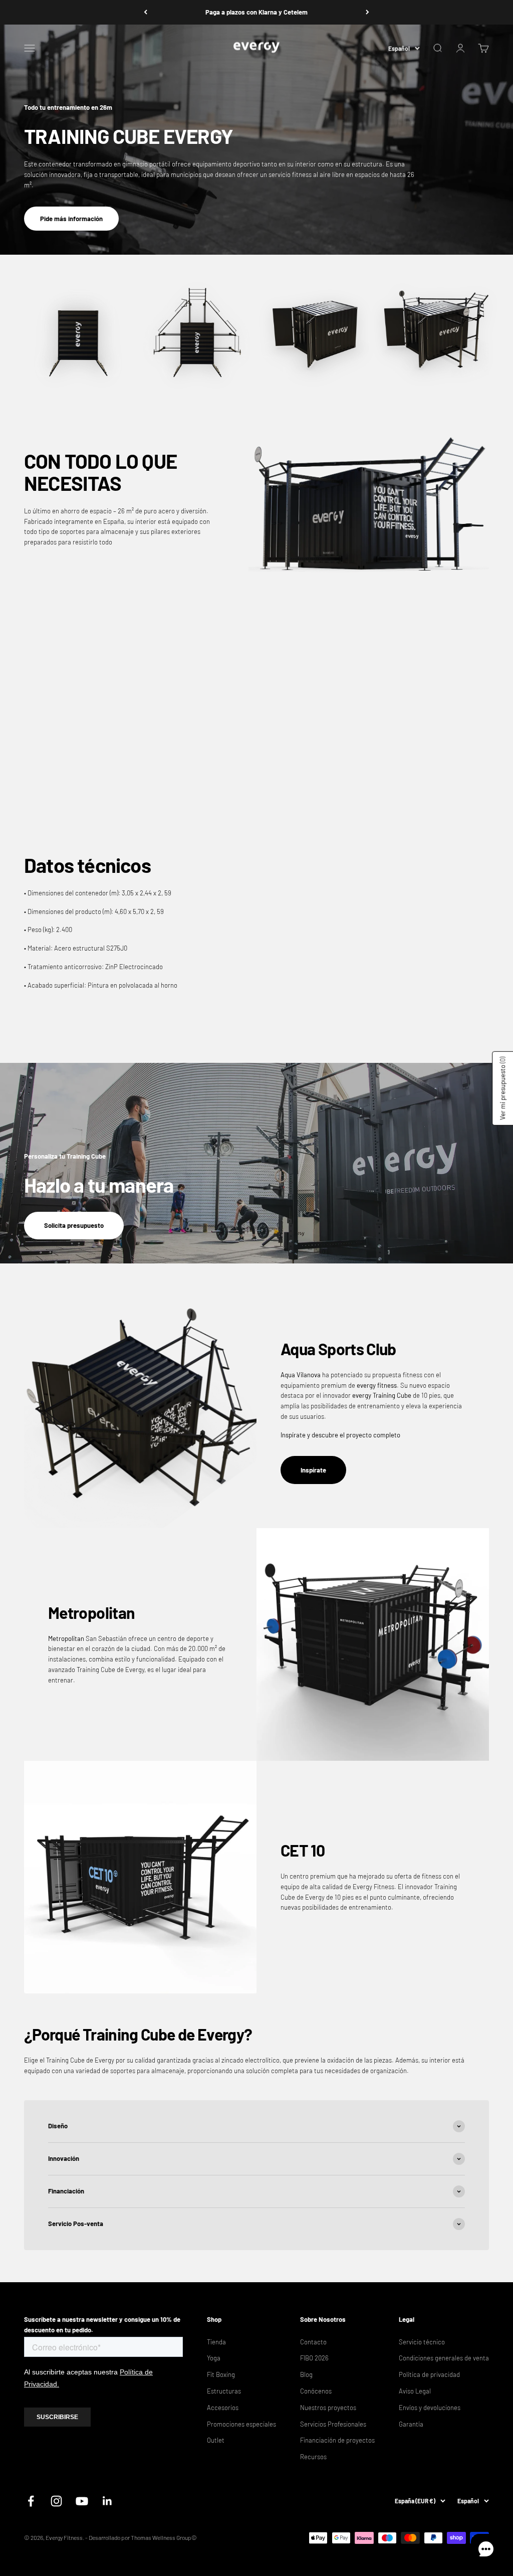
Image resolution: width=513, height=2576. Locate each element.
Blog (306, 2374)
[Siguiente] (367, 12)
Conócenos (316, 2391)
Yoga (214, 2358)
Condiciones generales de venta (444, 2358)
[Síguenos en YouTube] (82, 2501)
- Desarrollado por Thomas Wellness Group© (141, 2537)
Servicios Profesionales (333, 2424)
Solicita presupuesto (74, 1225)
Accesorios (223, 2408)
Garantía (411, 2424)
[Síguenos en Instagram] (56, 2501)
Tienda (216, 2342)
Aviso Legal (415, 2391)
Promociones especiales (241, 2424)
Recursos (313, 2457)
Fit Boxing (221, 2374)
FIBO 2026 (314, 2358)
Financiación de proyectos (337, 2440)
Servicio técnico (422, 2342)
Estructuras (224, 2391)
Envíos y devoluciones (430, 2408)
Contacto (313, 2342)
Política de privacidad (429, 2374)
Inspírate (313, 1470)
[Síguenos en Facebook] (31, 2501)
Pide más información (71, 219)
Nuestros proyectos (328, 2408)
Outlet (216, 2440)
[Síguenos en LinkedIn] (107, 2501)
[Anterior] (146, 12)
